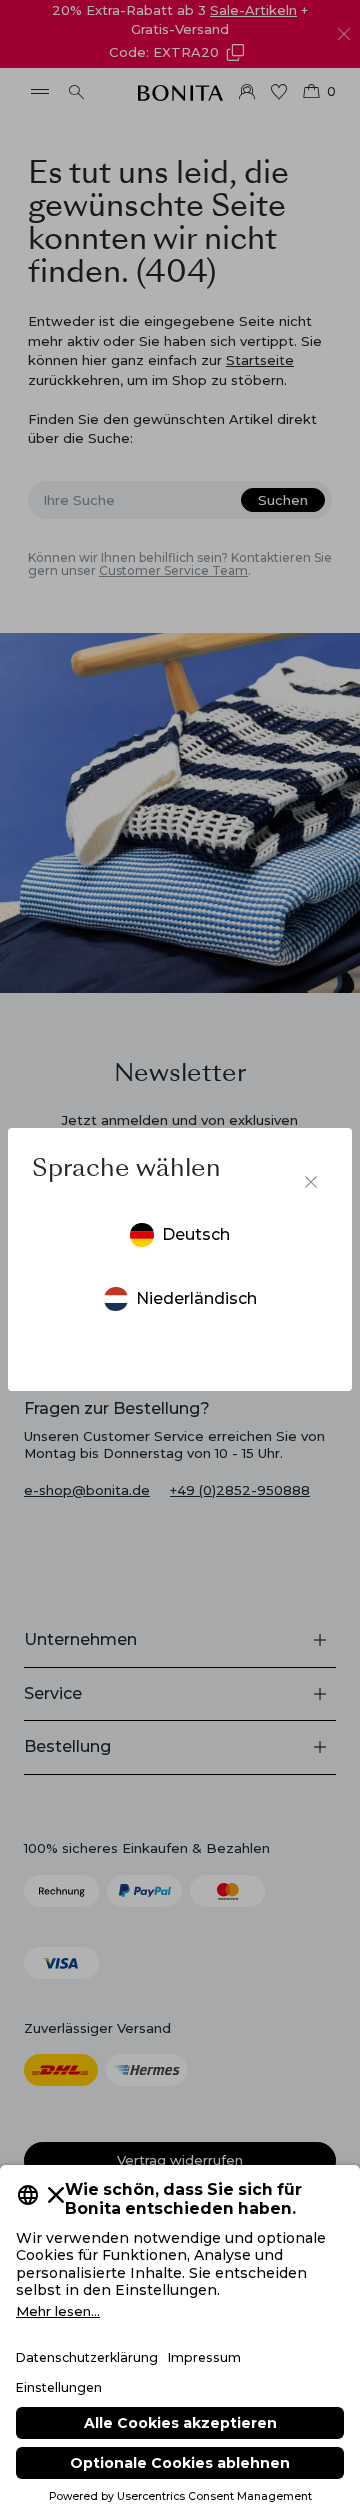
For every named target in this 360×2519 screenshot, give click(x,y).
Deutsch (196, 1234)
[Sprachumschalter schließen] (311, 1182)
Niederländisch (196, 1298)
